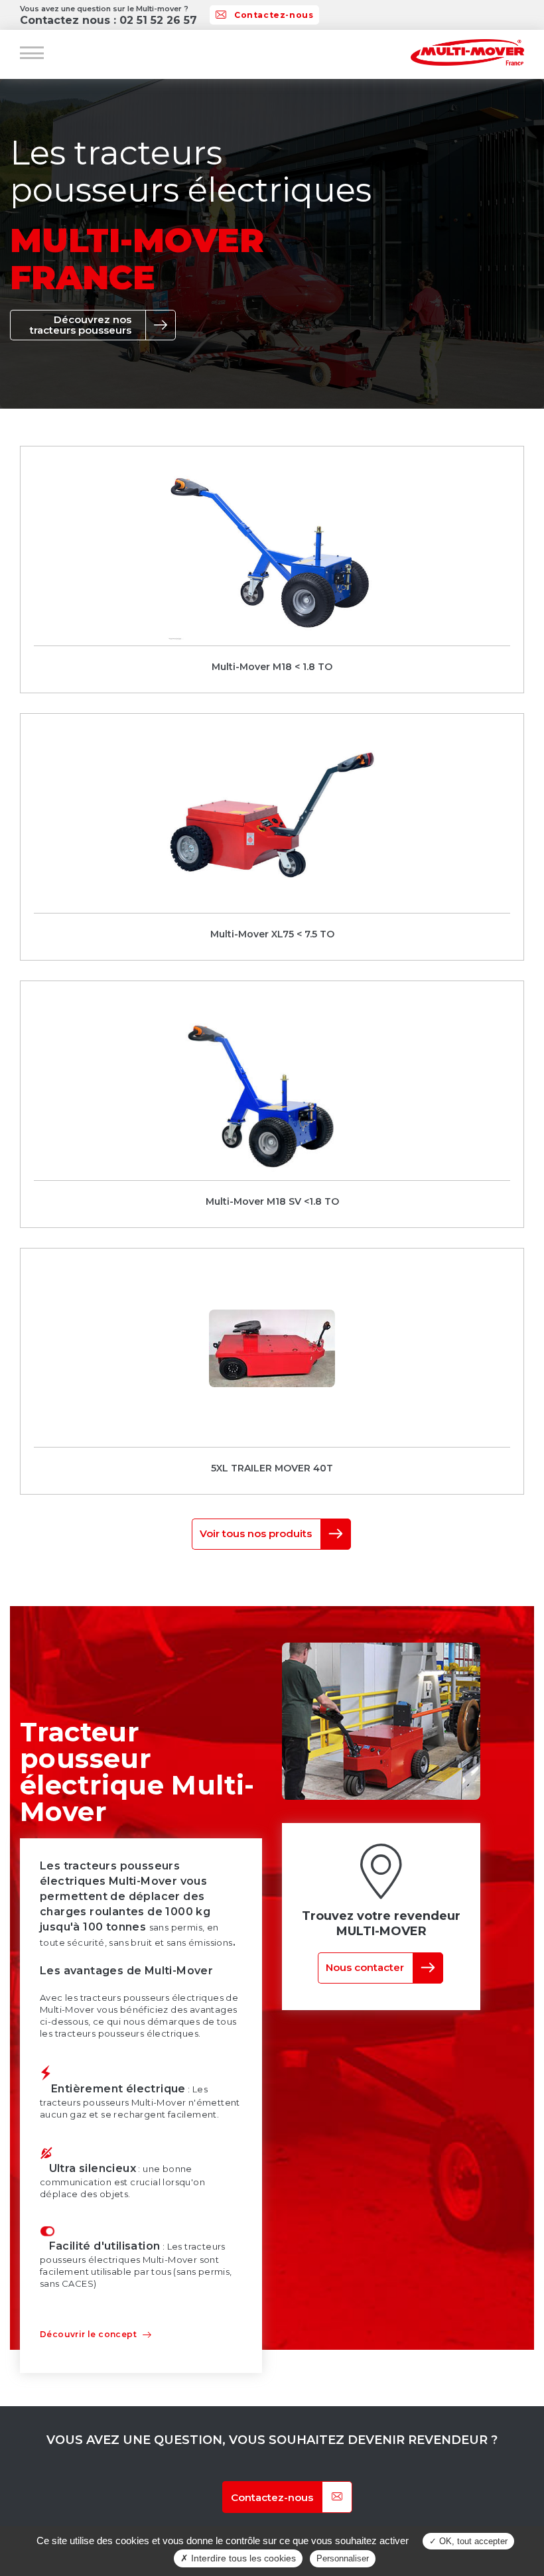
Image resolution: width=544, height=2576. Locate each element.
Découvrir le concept (88, 2334)
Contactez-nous (274, 15)
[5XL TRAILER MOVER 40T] (272, 1371)
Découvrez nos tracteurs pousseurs (81, 325)
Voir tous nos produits (256, 1533)
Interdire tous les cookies (242, 2558)
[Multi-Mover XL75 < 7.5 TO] (272, 837)
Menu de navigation (32, 53)
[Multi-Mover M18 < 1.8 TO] (272, 570)
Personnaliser (343, 2558)
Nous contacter (365, 1967)
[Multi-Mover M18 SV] (272, 1104)
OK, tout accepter (472, 2541)
